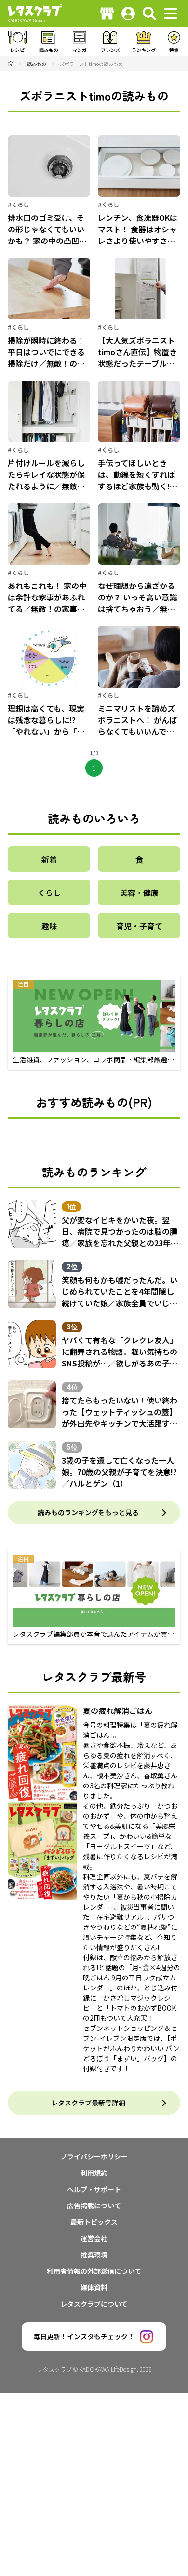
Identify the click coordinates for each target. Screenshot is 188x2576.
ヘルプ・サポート (94, 2189)
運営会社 (94, 2238)
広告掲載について (94, 2206)
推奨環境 (94, 2255)
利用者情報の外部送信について (94, 2271)
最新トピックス (94, 2222)
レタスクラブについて (94, 2304)
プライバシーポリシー (94, 2156)
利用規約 (94, 2173)
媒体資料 (94, 2287)
